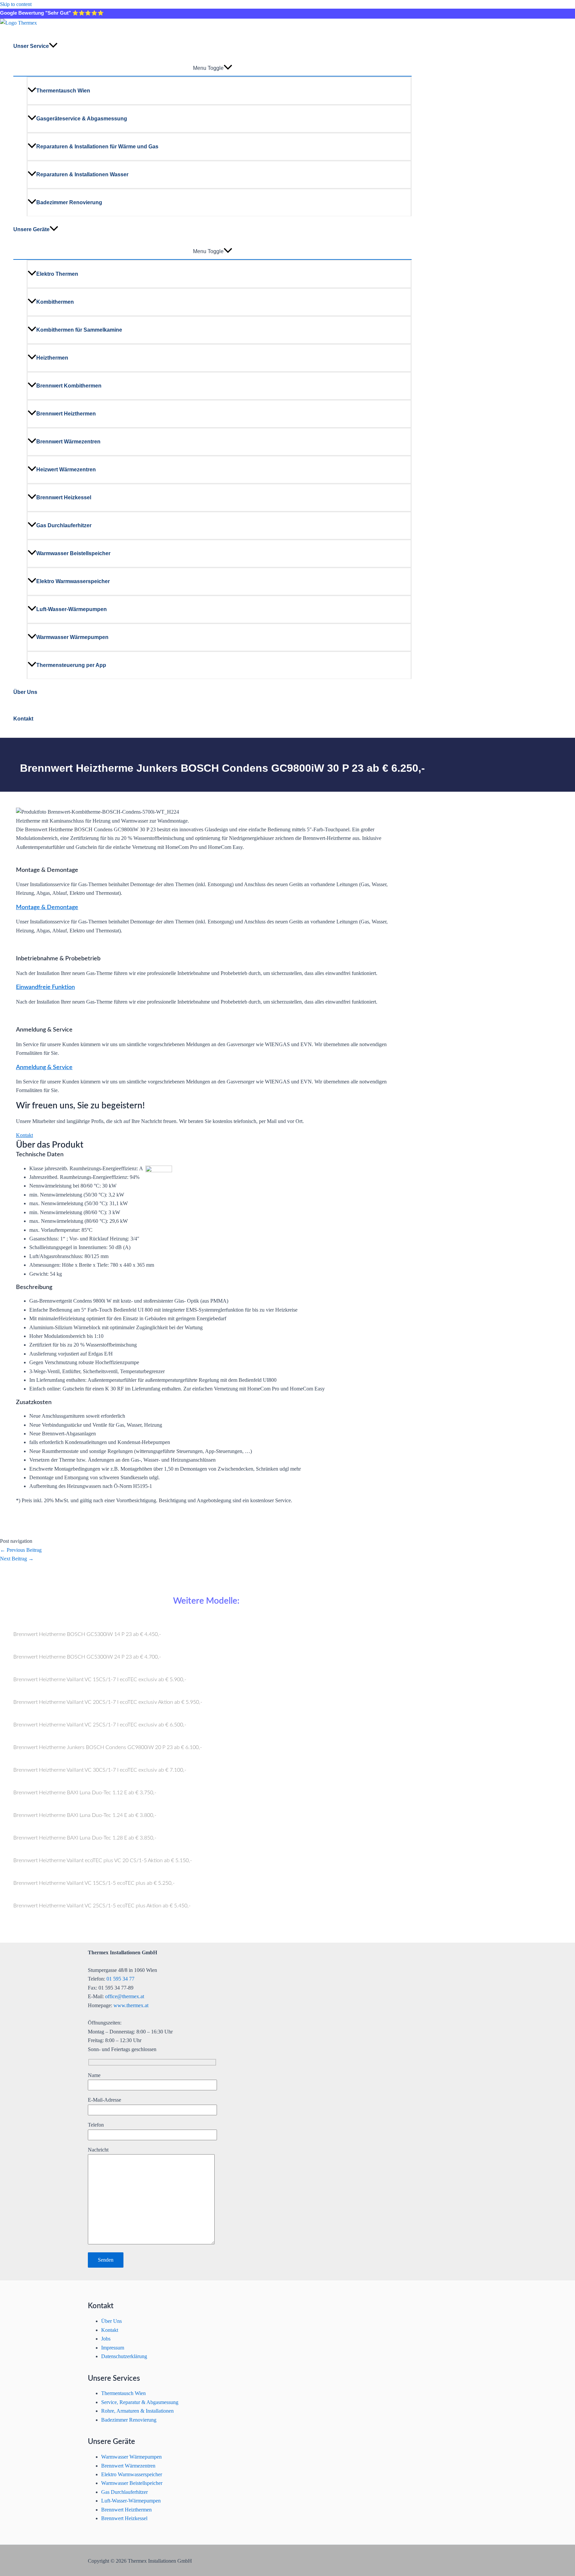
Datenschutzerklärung (124, 2356)
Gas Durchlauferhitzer (64, 525)
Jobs (106, 2339)
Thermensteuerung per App (71, 665)
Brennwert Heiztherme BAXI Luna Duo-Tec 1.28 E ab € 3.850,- (85, 1838)
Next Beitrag (17, 1559)
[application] (53, 46)
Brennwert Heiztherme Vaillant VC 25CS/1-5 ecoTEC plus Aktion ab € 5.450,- (102, 1906)
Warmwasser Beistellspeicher (73, 553)
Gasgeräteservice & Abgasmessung (82, 119)
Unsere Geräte (31, 229)
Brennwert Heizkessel (64, 497)
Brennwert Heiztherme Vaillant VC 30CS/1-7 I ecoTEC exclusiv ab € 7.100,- (100, 1770)
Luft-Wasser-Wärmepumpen (72, 609)
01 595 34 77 (120, 1979)
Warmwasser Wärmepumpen (72, 637)
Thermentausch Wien (63, 91)
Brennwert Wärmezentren (68, 442)
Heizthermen (52, 358)
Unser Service (31, 46)
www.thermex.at (131, 2005)
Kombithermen (55, 302)
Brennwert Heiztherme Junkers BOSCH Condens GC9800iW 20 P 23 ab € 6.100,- (108, 1747)
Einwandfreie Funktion (45, 987)
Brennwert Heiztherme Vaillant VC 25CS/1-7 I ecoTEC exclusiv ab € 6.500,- (100, 1725)
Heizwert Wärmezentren (66, 470)
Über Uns (25, 692)
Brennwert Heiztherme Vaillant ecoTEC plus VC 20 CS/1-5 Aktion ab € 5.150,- (103, 1860)
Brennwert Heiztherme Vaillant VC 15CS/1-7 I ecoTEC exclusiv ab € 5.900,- (100, 1680)
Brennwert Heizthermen (66, 414)
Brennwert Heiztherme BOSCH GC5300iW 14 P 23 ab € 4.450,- (87, 1634)
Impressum (113, 2348)
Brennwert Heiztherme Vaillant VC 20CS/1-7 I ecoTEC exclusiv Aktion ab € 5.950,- (108, 1702)
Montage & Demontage (47, 907)
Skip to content (16, 4)
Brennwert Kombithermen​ (69, 386)
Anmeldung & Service (44, 1067)
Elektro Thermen (57, 274)
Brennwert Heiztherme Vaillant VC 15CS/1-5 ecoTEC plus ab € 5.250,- (94, 1883)
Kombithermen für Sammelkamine (79, 330)
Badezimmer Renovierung (69, 202)
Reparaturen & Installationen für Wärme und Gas (97, 147)
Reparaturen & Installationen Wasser (82, 174)
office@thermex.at (125, 1996)
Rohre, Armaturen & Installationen (137, 2411)
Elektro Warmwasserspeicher (73, 581)
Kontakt (23, 719)
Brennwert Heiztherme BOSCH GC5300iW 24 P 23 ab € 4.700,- (87, 1657)
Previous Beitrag (21, 1550)
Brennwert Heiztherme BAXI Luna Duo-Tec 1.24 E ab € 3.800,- (85, 1815)
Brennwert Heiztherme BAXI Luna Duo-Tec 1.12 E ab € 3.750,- (85, 1793)
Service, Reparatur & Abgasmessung (140, 2402)
